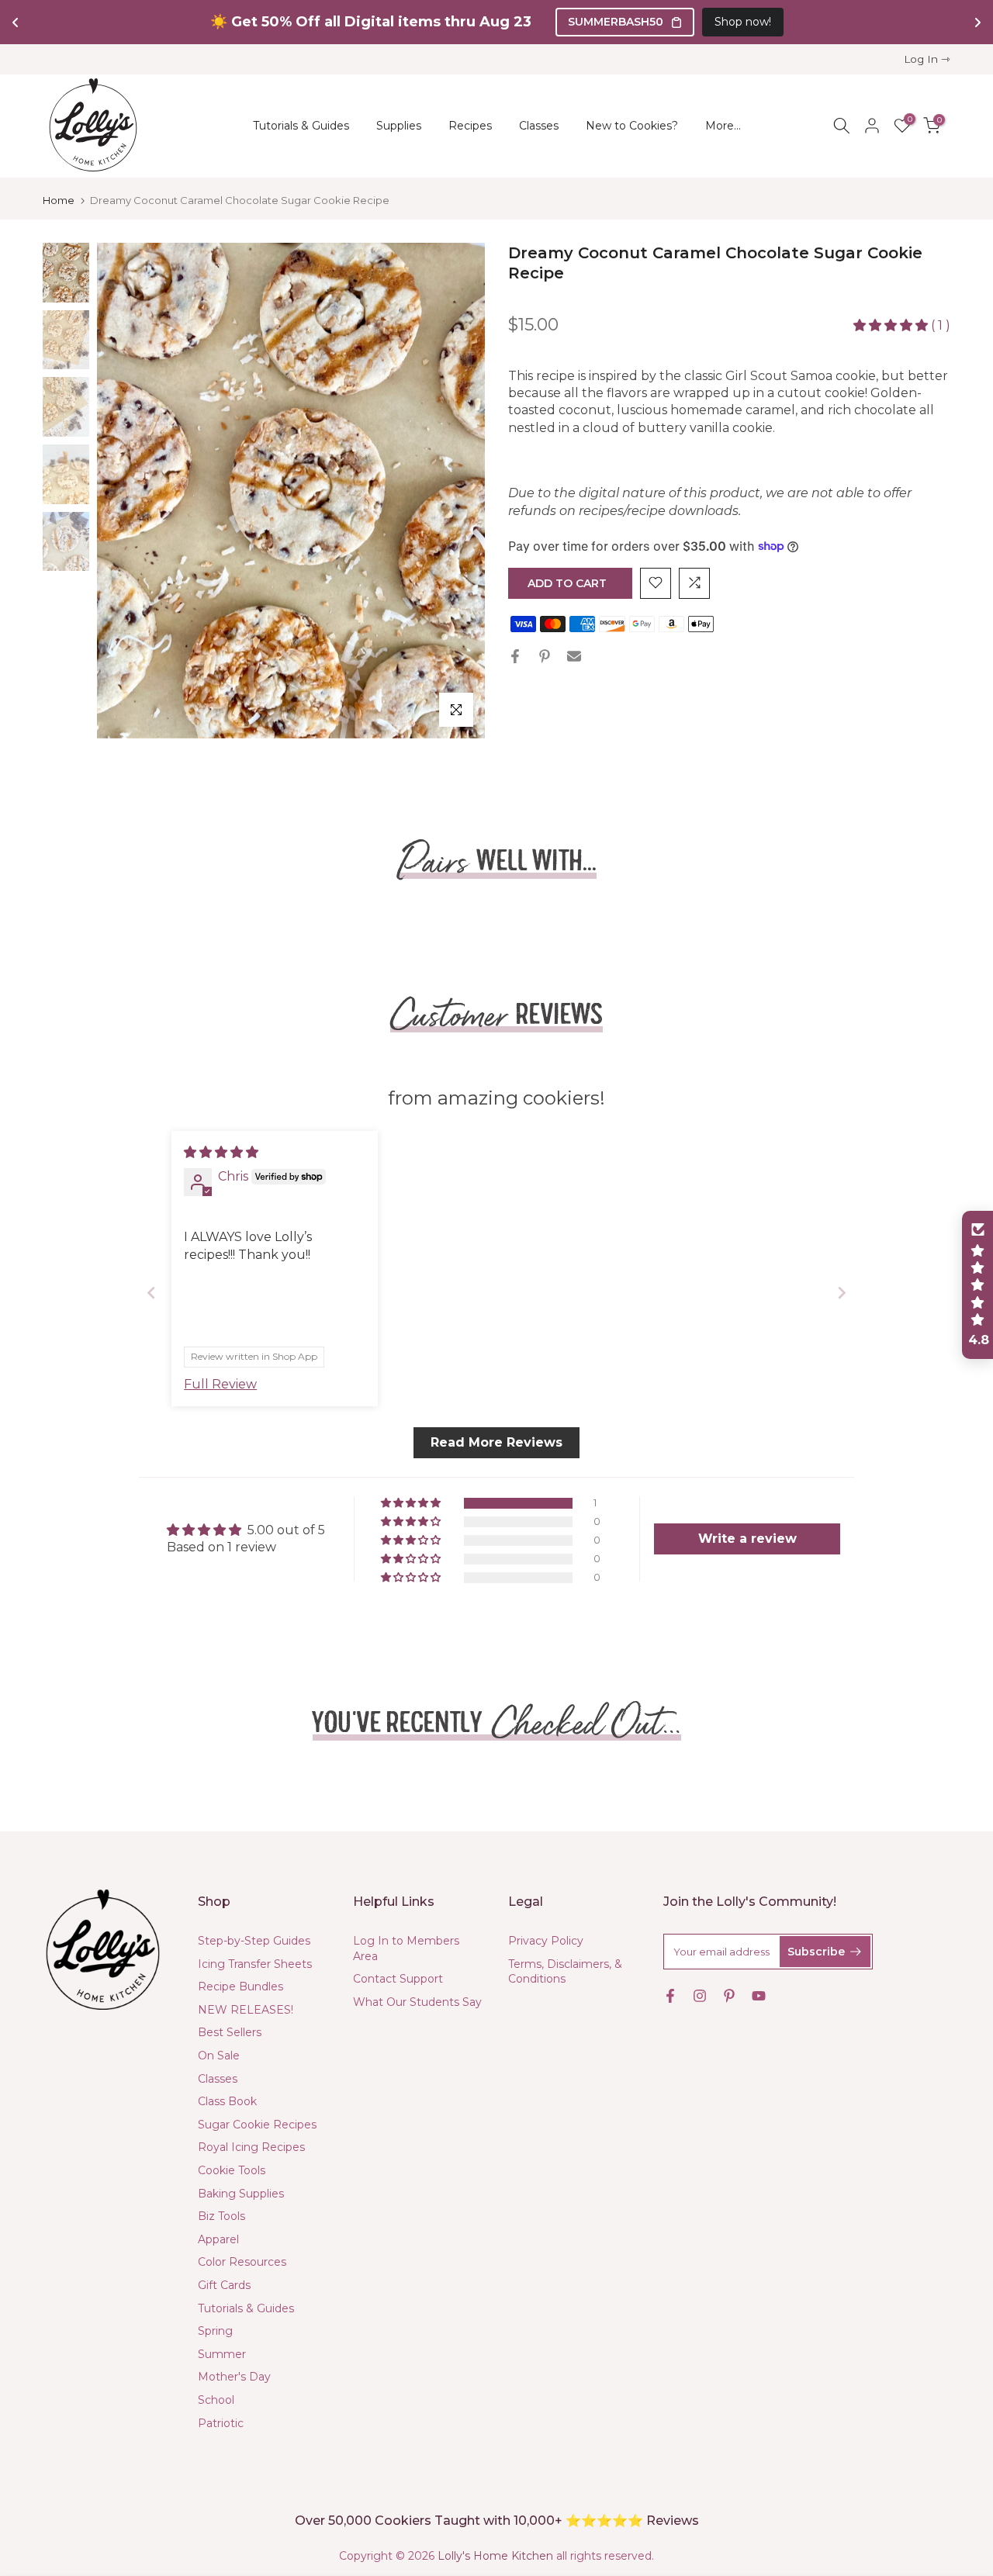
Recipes (470, 126)
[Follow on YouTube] (759, 1996)
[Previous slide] (151, 1293)
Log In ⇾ (927, 59)
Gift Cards (224, 2285)
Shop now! (743, 22)
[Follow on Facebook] (670, 1996)
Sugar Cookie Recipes (257, 2125)
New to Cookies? (632, 126)
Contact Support (398, 1979)
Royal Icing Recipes (251, 2147)
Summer (222, 2354)
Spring (215, 2331)
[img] (221, 1152)
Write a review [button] (747, 1539)
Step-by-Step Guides (254, 1941)
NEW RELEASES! (246, 2010)
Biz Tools (221, 2216)
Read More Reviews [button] (496, 1442)
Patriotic (221, 2423)
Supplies (399, 126)
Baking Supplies (241, 2194)
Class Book (227, 2101)
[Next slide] (842, 1293)
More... (723, 126)
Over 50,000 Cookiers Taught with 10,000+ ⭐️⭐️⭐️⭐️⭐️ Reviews (497, 2521)
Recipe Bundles (240, 1986)
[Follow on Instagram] (700, 1996)
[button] (892, 325)
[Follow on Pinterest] (729, 1996)
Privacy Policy (546, 1941)
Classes (539, 126)
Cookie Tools (232, 2170)
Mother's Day (234, 2377)
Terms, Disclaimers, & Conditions (565, 1972)
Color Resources (242, 2262)
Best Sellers (230, 2032)
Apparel (218, 2239)
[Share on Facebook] (515, 656)
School (216, 2400)
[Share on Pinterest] (545, 656)
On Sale (219, 2056)
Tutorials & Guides (301, 126)
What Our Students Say (417, 2002)
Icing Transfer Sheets (255, 1964)
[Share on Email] (574, 656)
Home (59, 201)
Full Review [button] (220, 1384)
